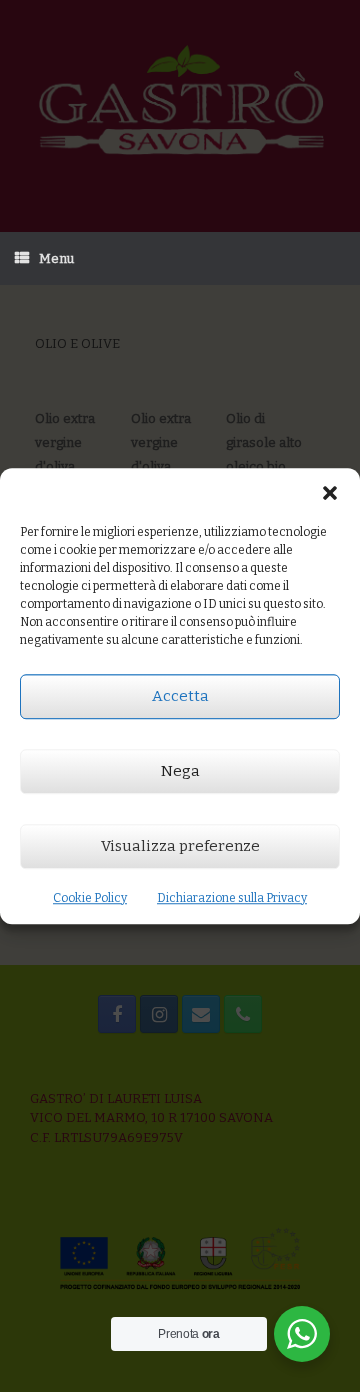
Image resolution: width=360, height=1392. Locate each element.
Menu (56, 258)
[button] (330, 493)
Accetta (180, 696)
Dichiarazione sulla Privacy (232, 898)
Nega (180, 771)
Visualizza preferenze (180, 846)
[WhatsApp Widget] (302, 1334)
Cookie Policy (90, 898)
